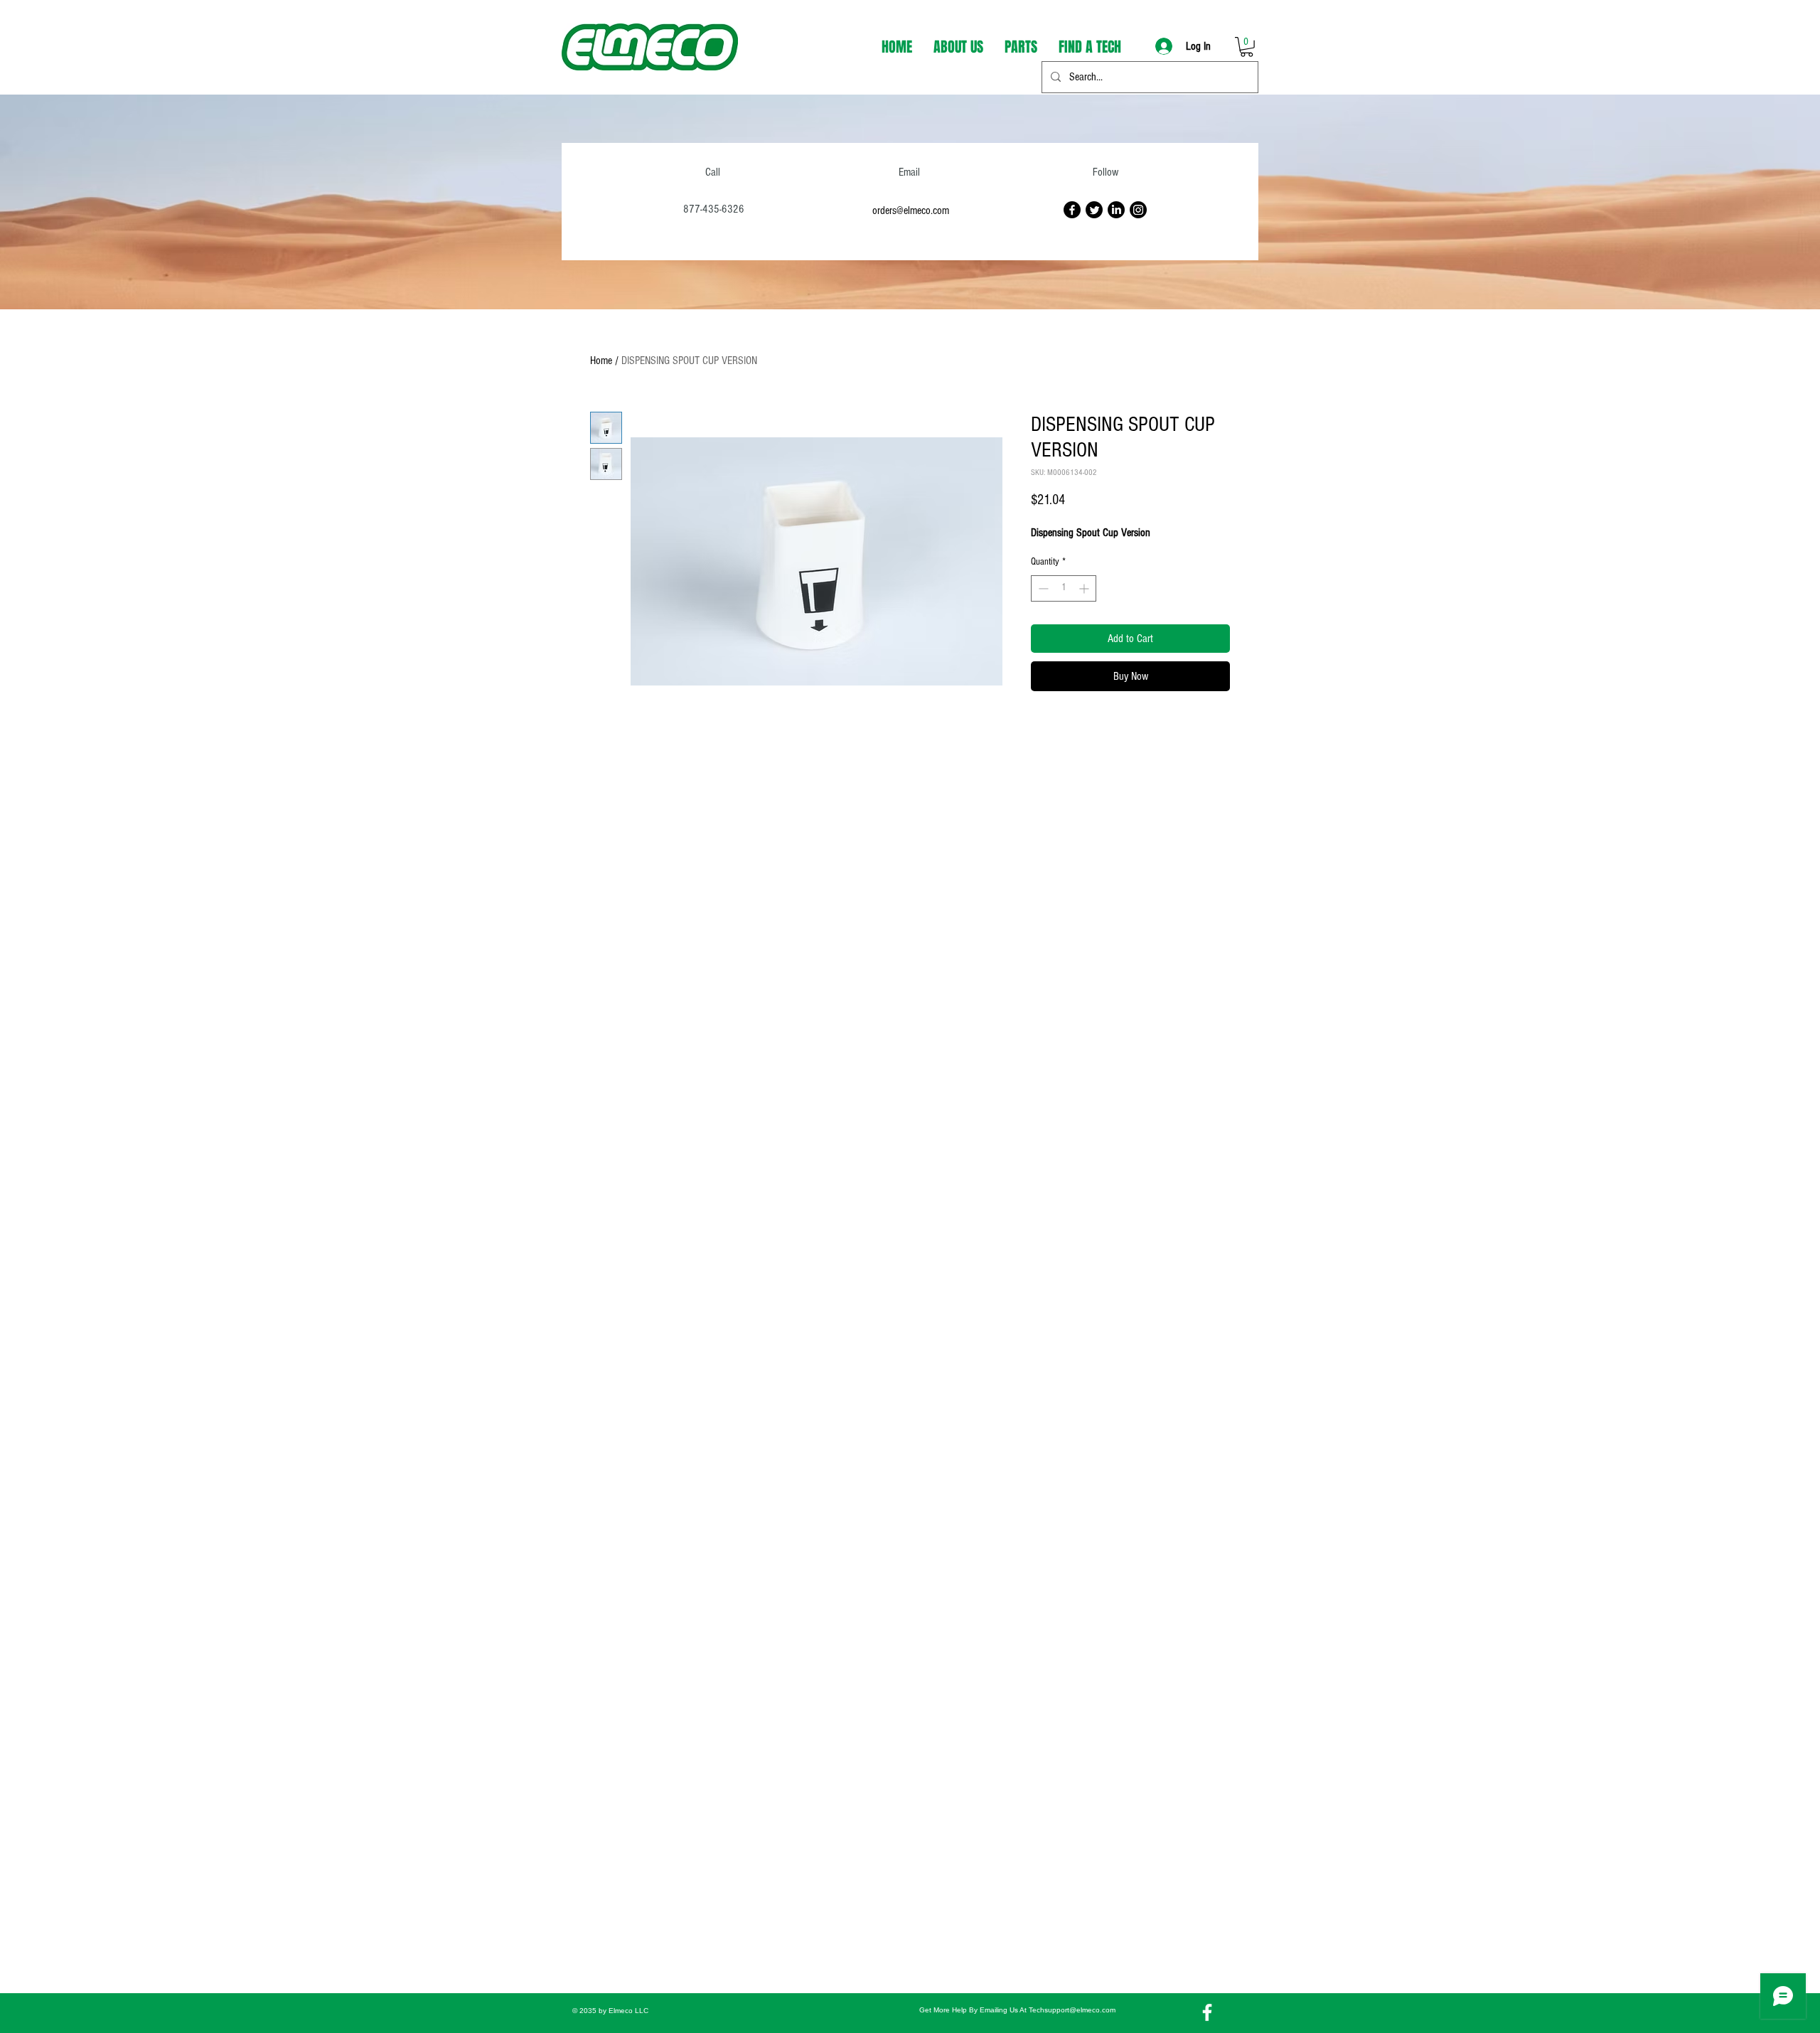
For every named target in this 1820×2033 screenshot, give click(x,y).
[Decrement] (1042, 588)
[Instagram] (1138, 210)
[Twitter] (1094, 210)
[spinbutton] (1064, 588)
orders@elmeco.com (911, 210)
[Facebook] (1072, 210)
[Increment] (1085, 588)
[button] (1247, 47)
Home (601, 361)
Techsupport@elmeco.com (1072, 2010)
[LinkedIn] (1116, 210)
